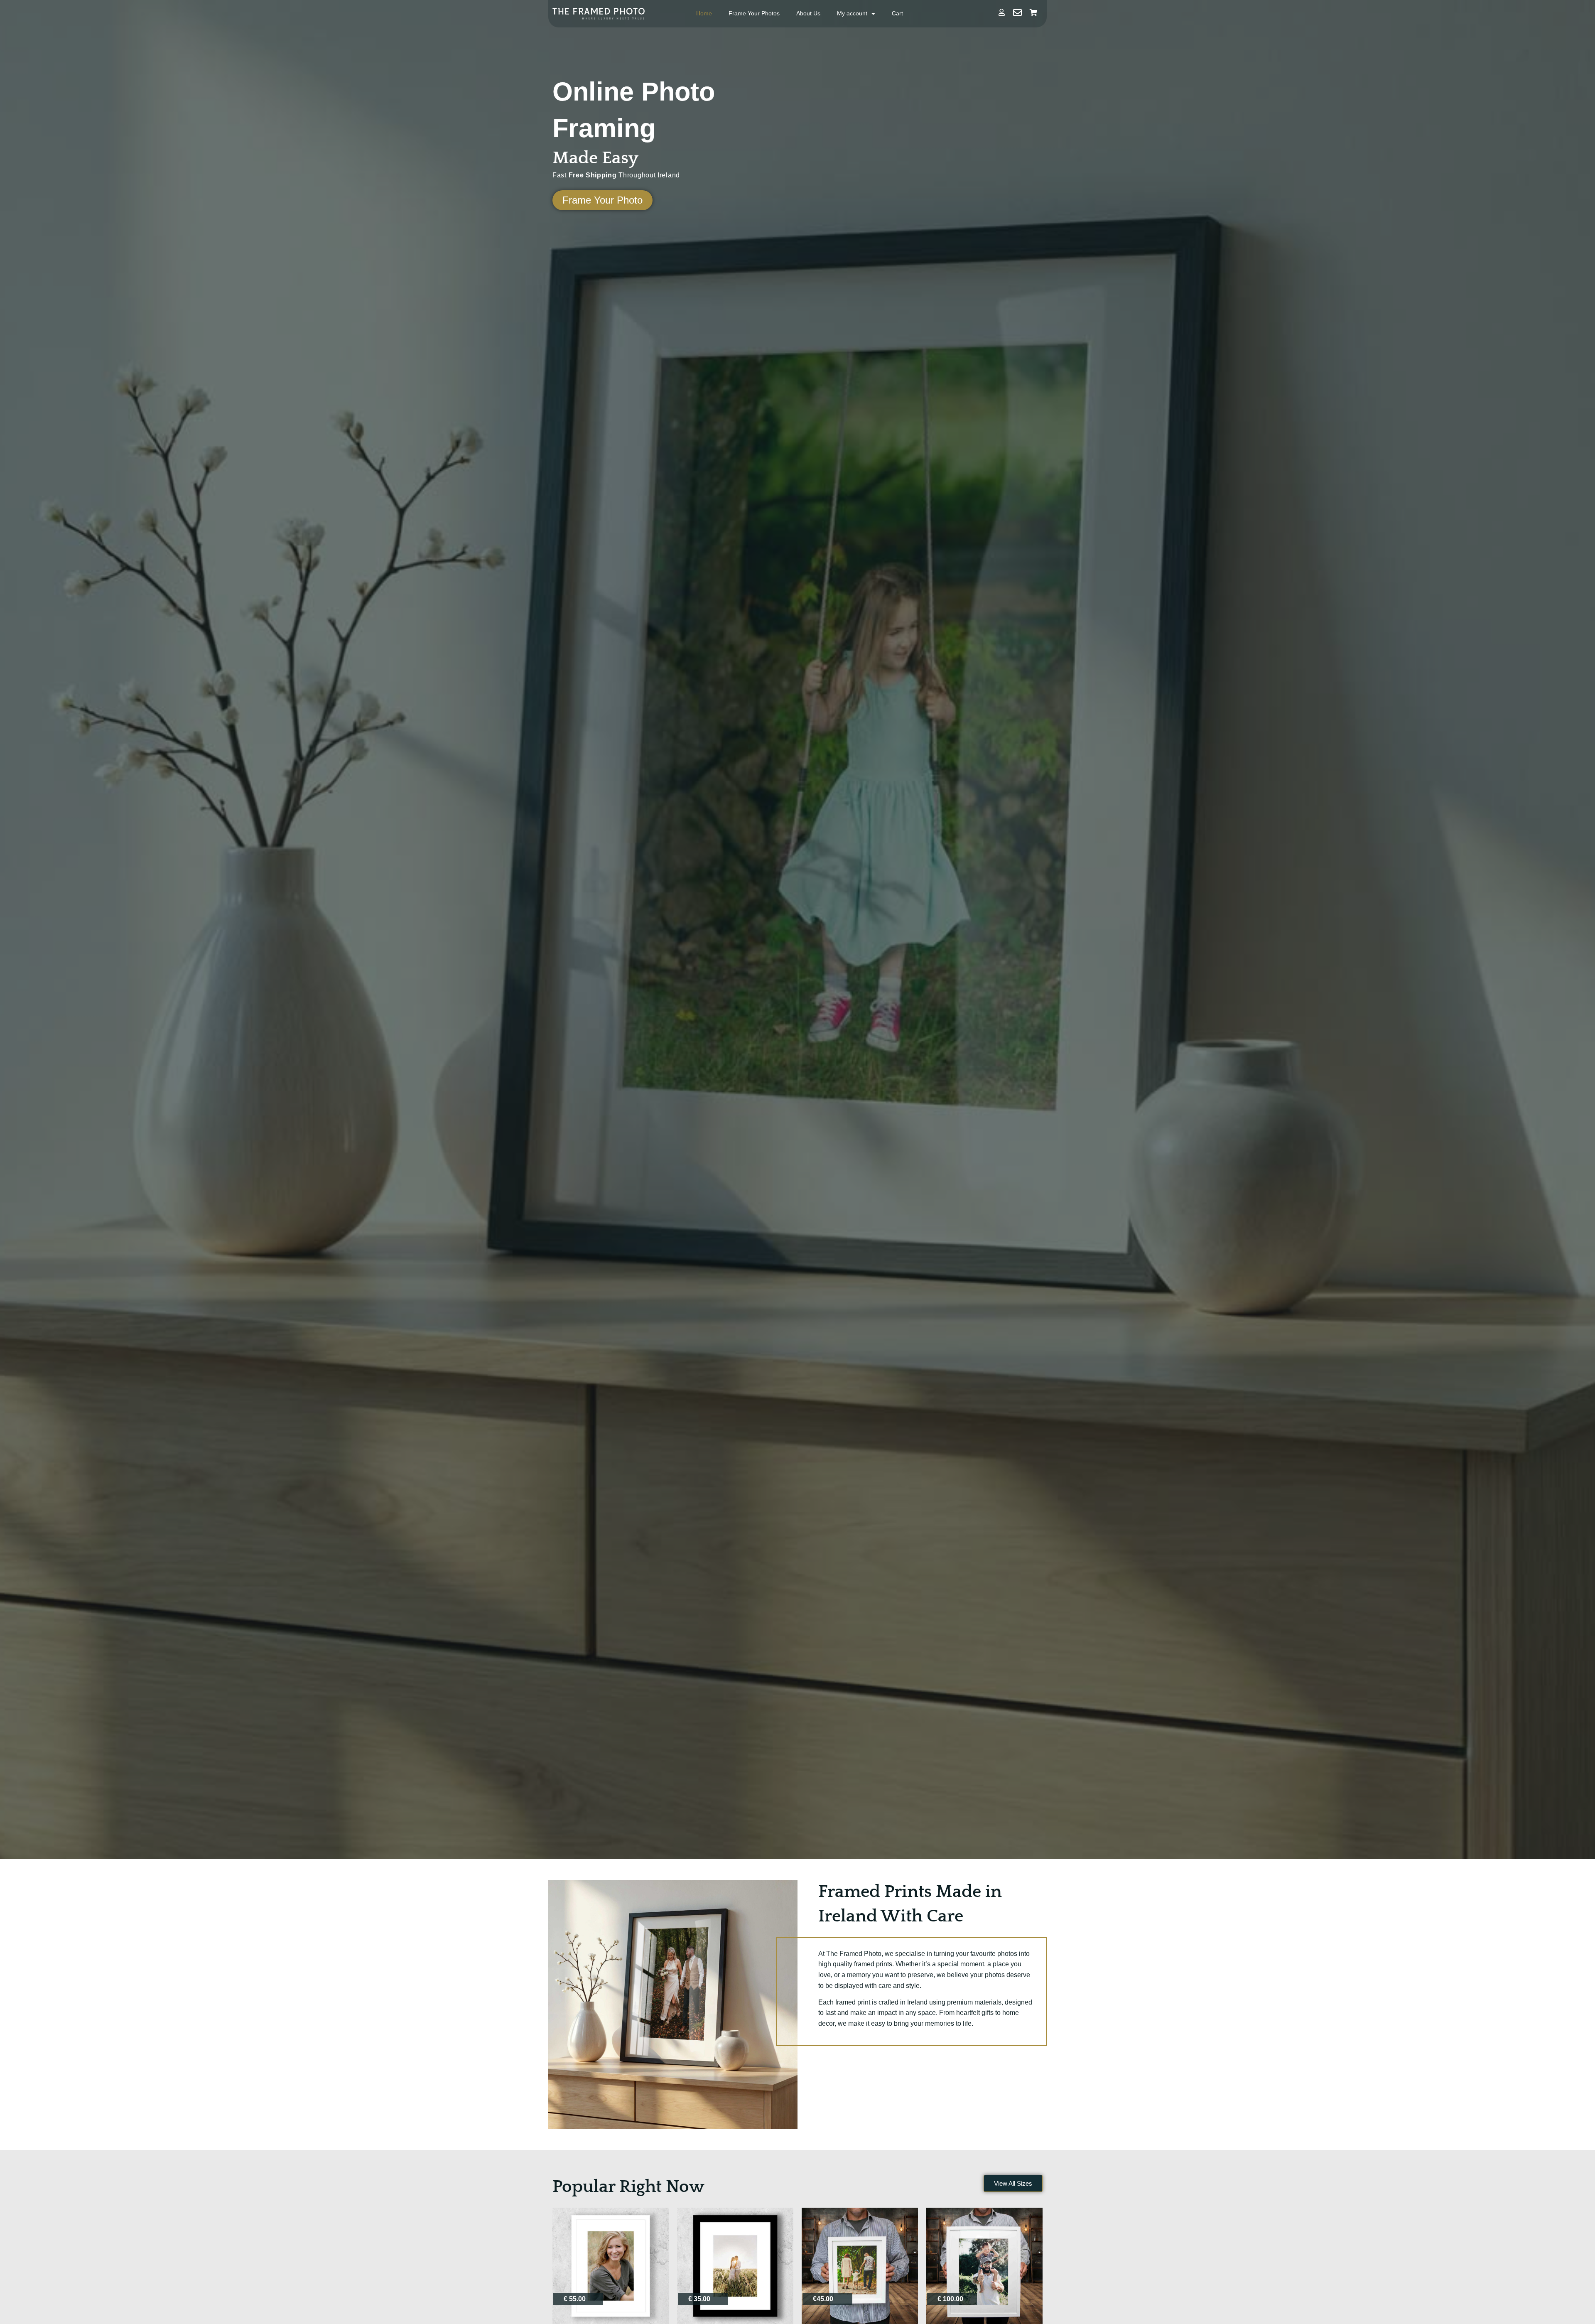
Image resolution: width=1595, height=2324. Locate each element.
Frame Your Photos (754, 13)
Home (704, 13)
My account (852, 13)
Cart (897, 13)
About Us (808, 13)
